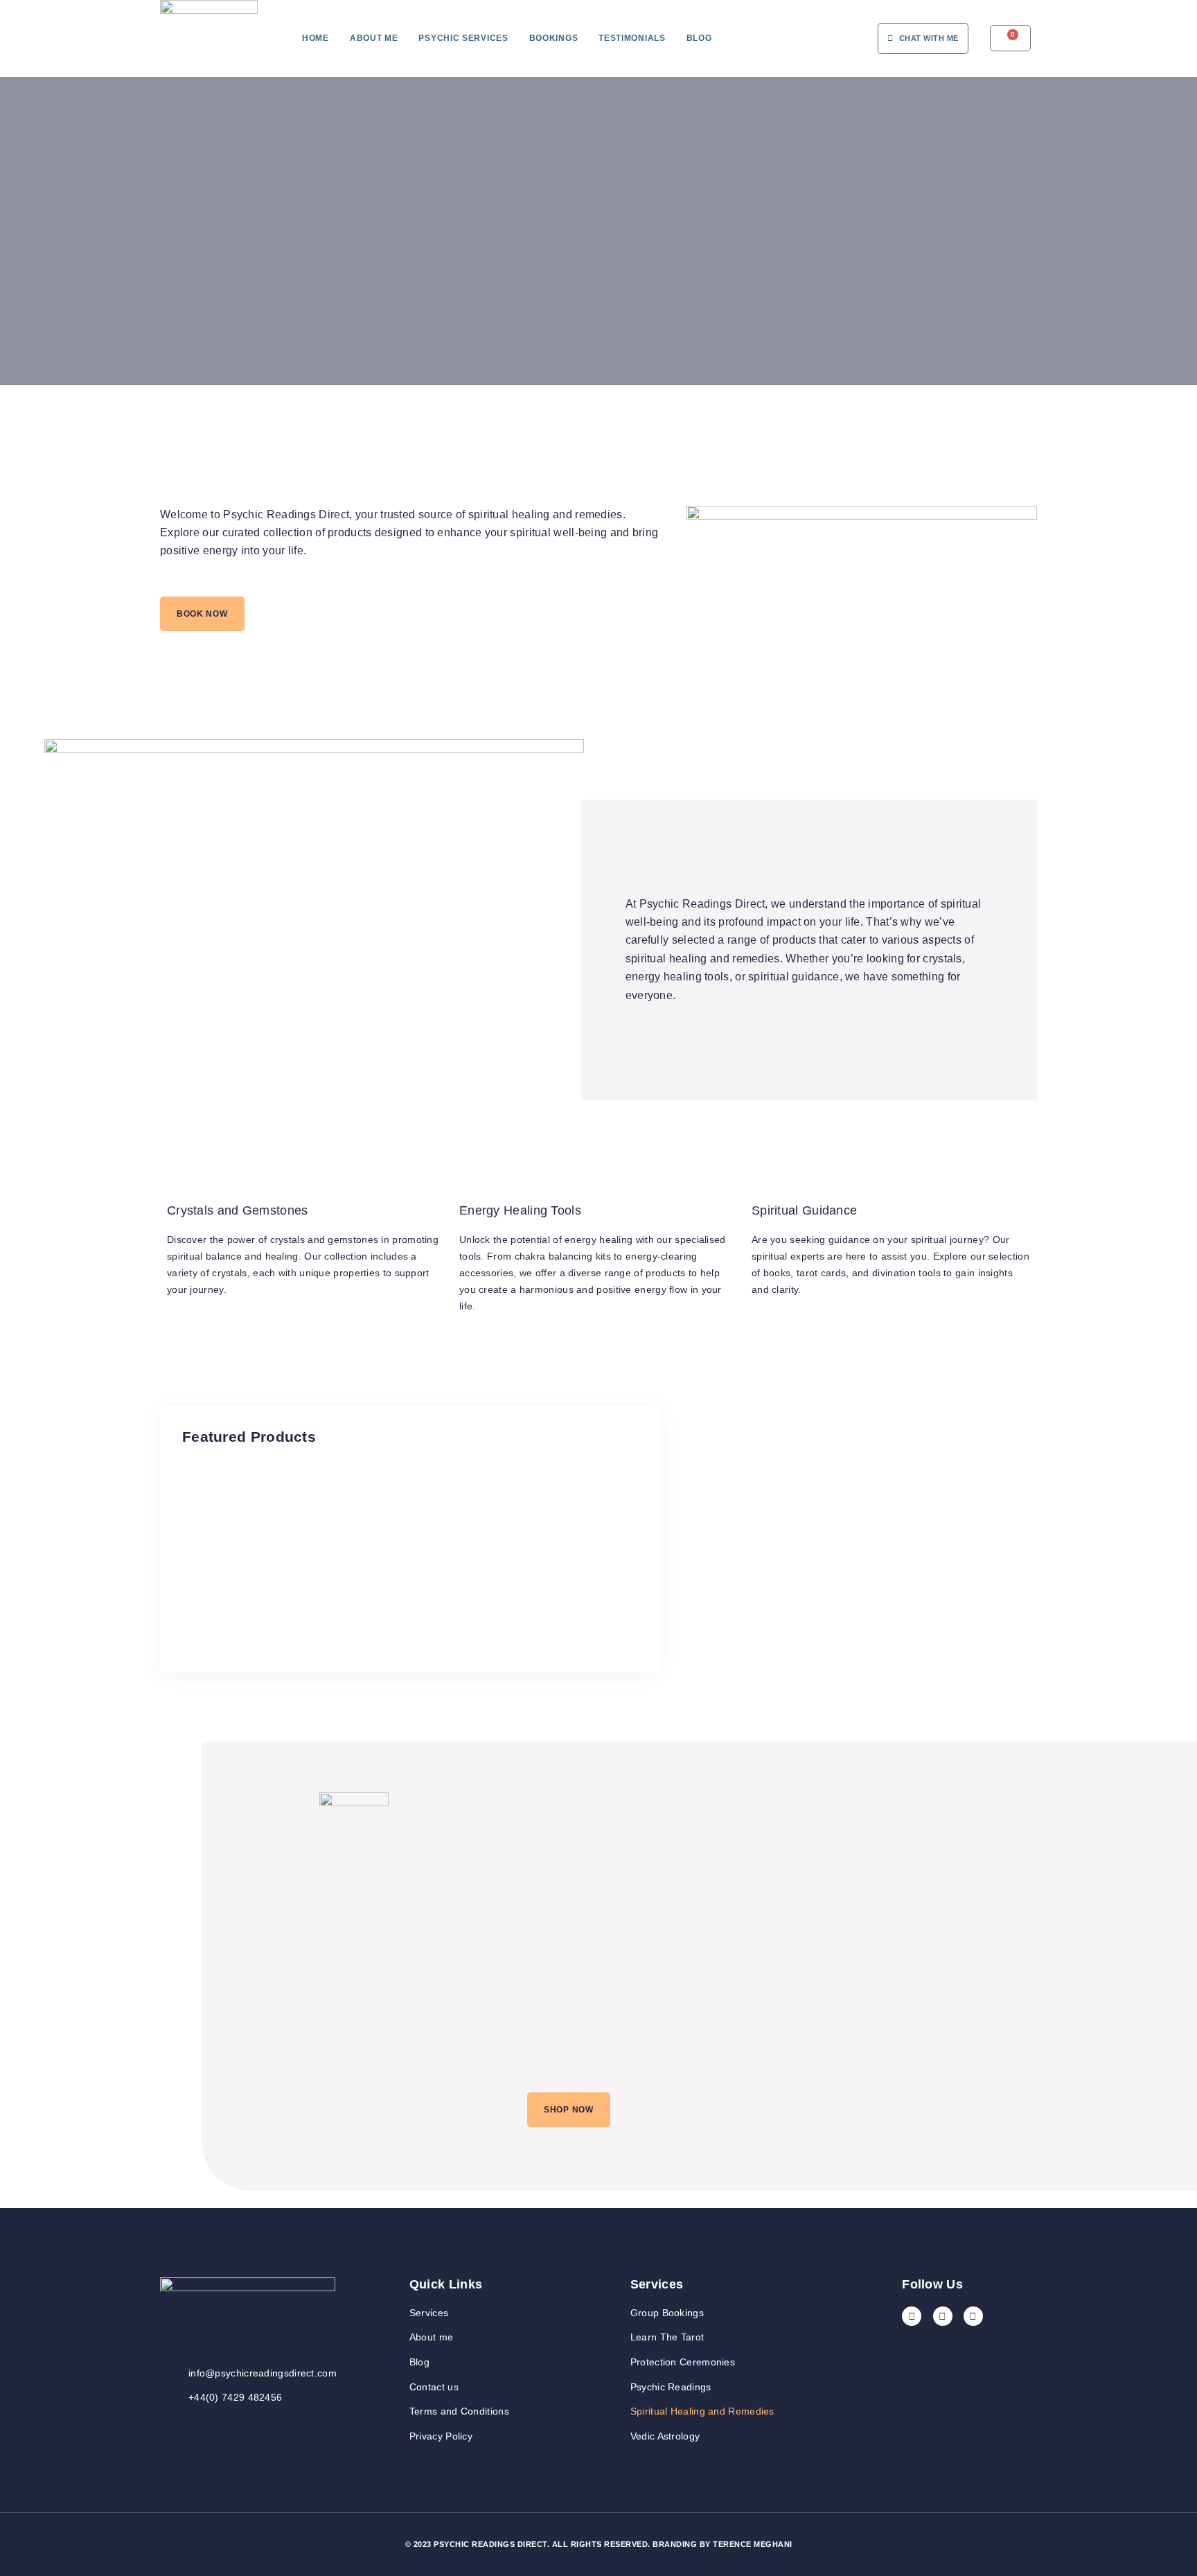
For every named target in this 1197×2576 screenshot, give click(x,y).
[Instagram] (943, 2316)
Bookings (554, 38)
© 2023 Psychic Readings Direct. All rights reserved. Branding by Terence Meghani (599, 2544)
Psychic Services (463, 38)
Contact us (434, 2387)
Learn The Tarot (667, 2337)
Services (429, 2313)
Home (316, 38)
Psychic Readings (671, 2387)
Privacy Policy (441, 2436)
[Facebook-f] (912, 2316)
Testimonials (632, 38)
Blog (699, 38)
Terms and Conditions (459, 2411)
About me (374, 38)
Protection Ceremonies (683, 2362)
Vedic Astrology (665, 2436)
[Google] (973, 2316)
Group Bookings (667, 2313)
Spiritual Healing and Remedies (702, 2411)
